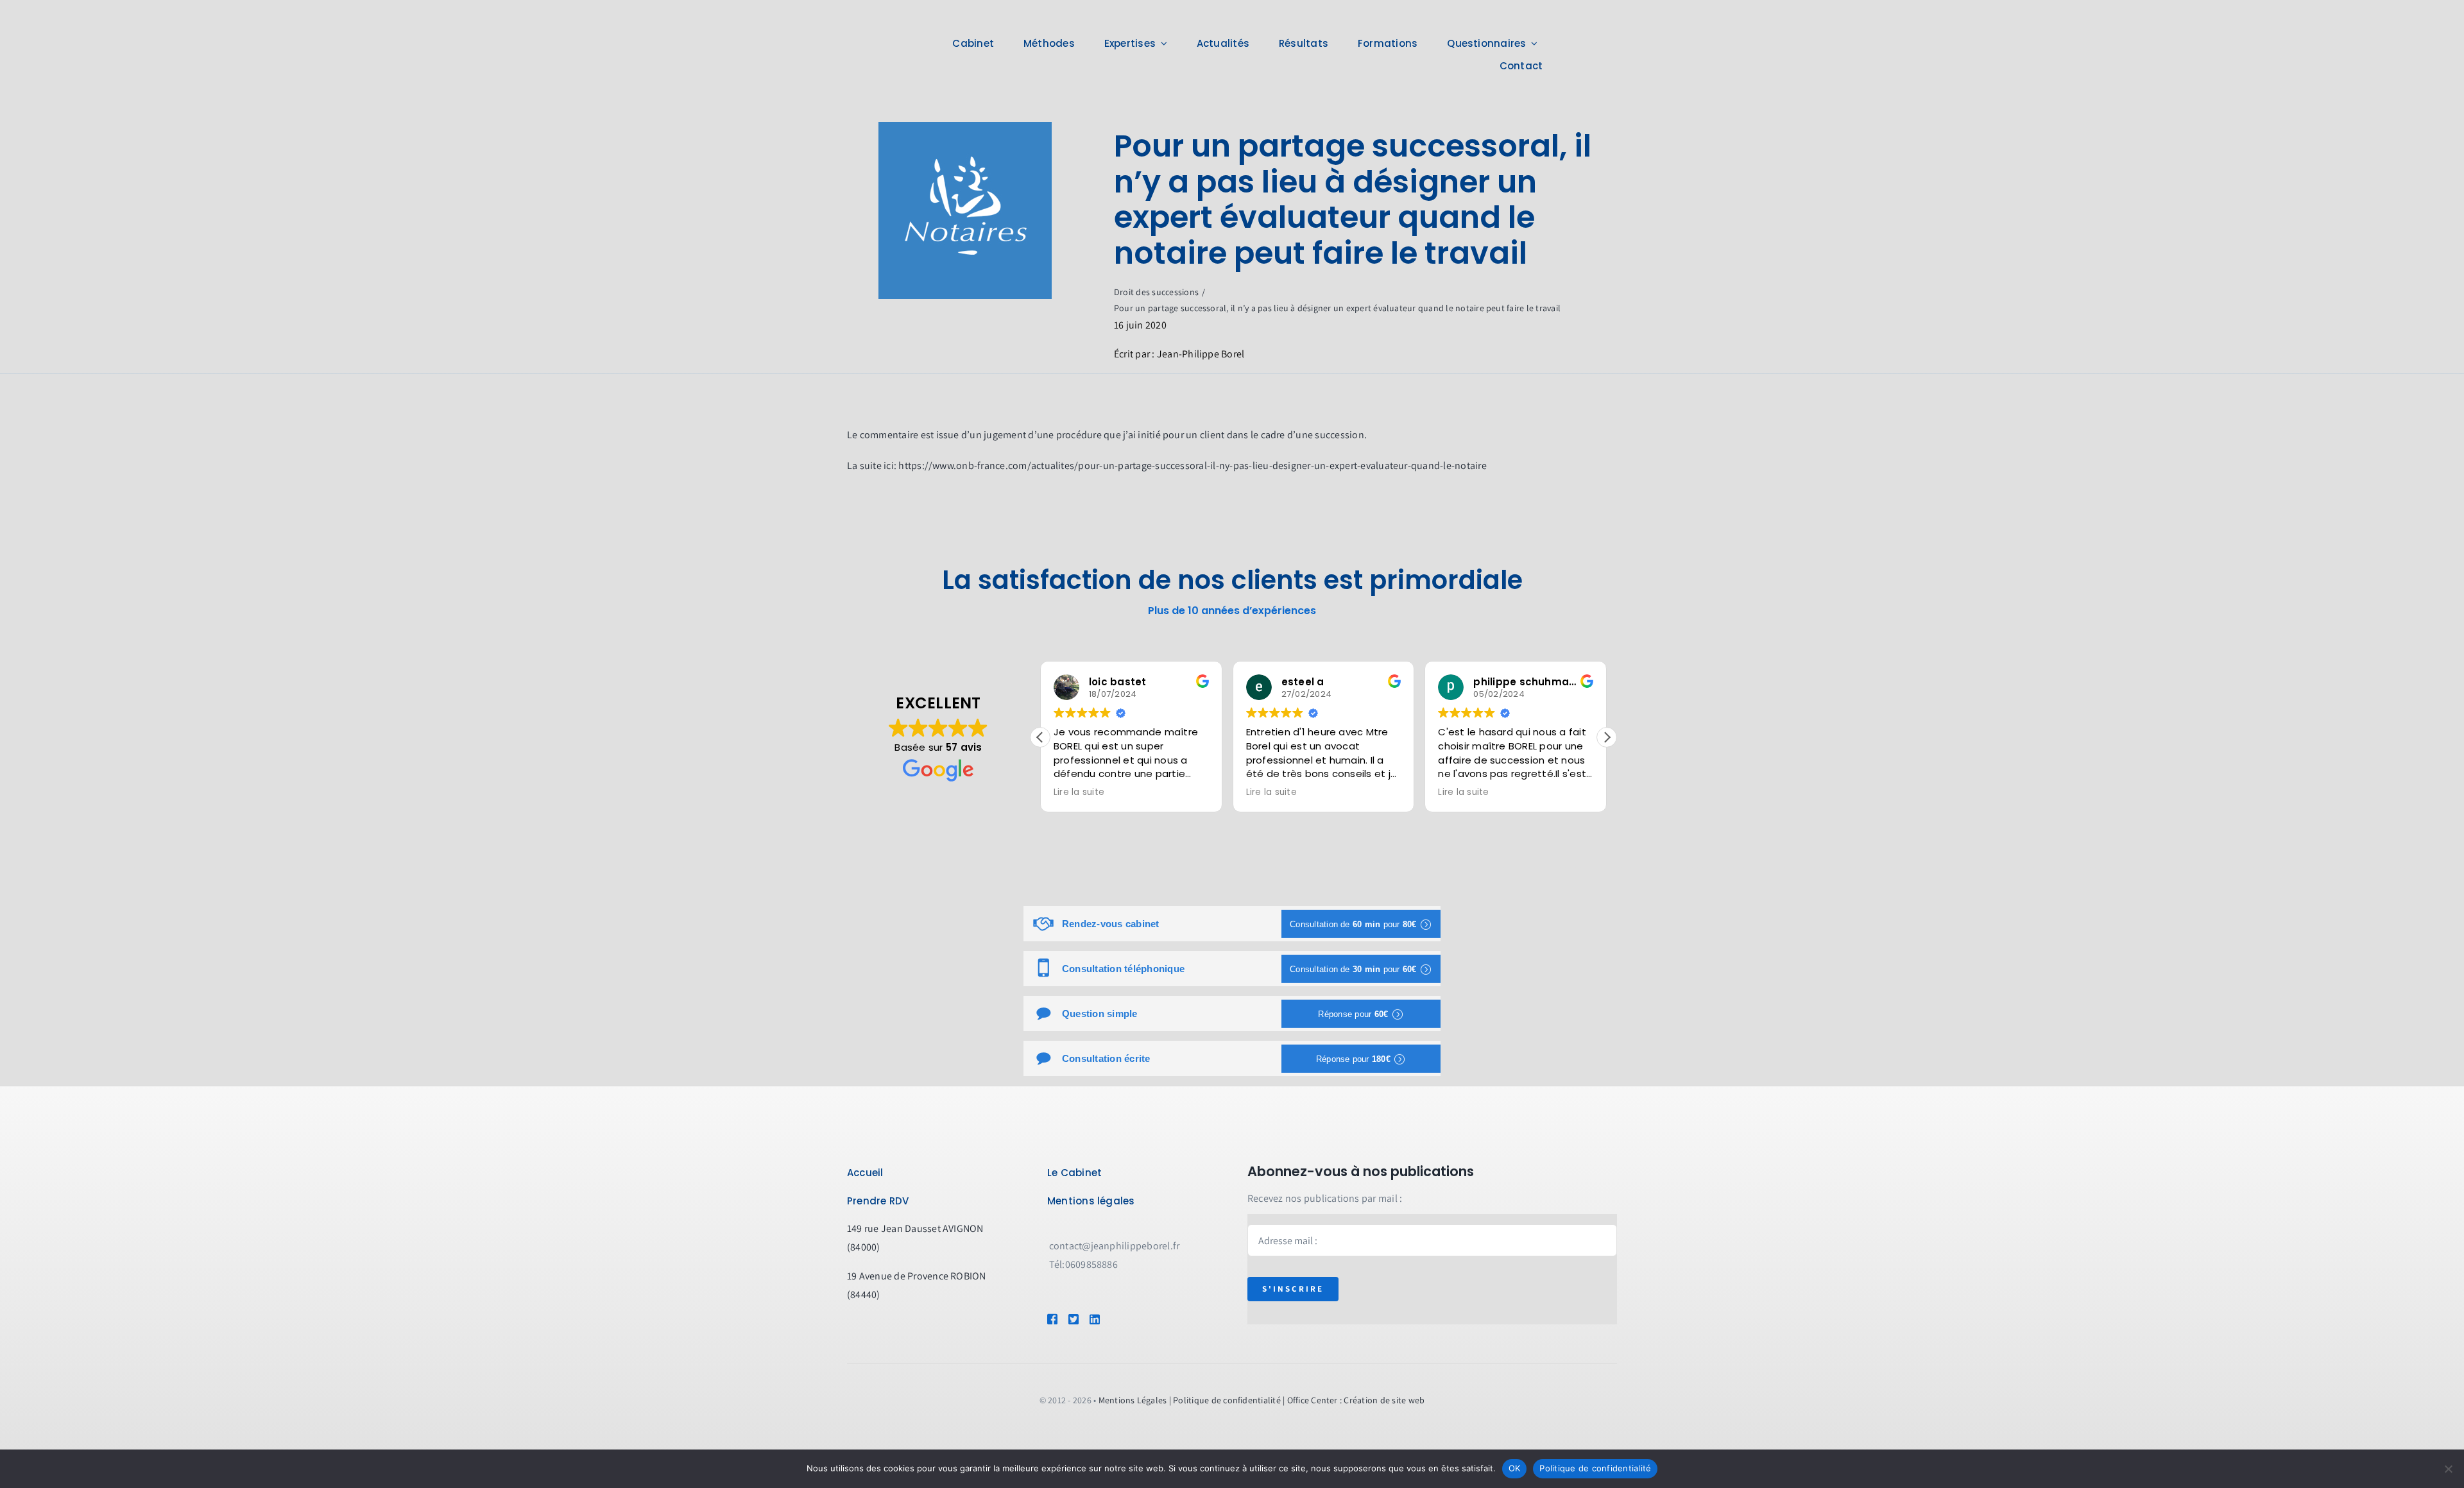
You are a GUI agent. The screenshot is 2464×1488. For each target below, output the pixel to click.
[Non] (2448, 1469)
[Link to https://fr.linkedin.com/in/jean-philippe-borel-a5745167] (1113, 1319)
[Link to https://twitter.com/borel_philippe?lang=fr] (1073, 1319)
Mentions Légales (1133, 1400)
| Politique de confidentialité (1225, 1400)
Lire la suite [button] (1080, 792)
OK (1515, 1468)
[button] (1607, 737)
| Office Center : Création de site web (1354, 1400)
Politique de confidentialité (1595, 1468)
